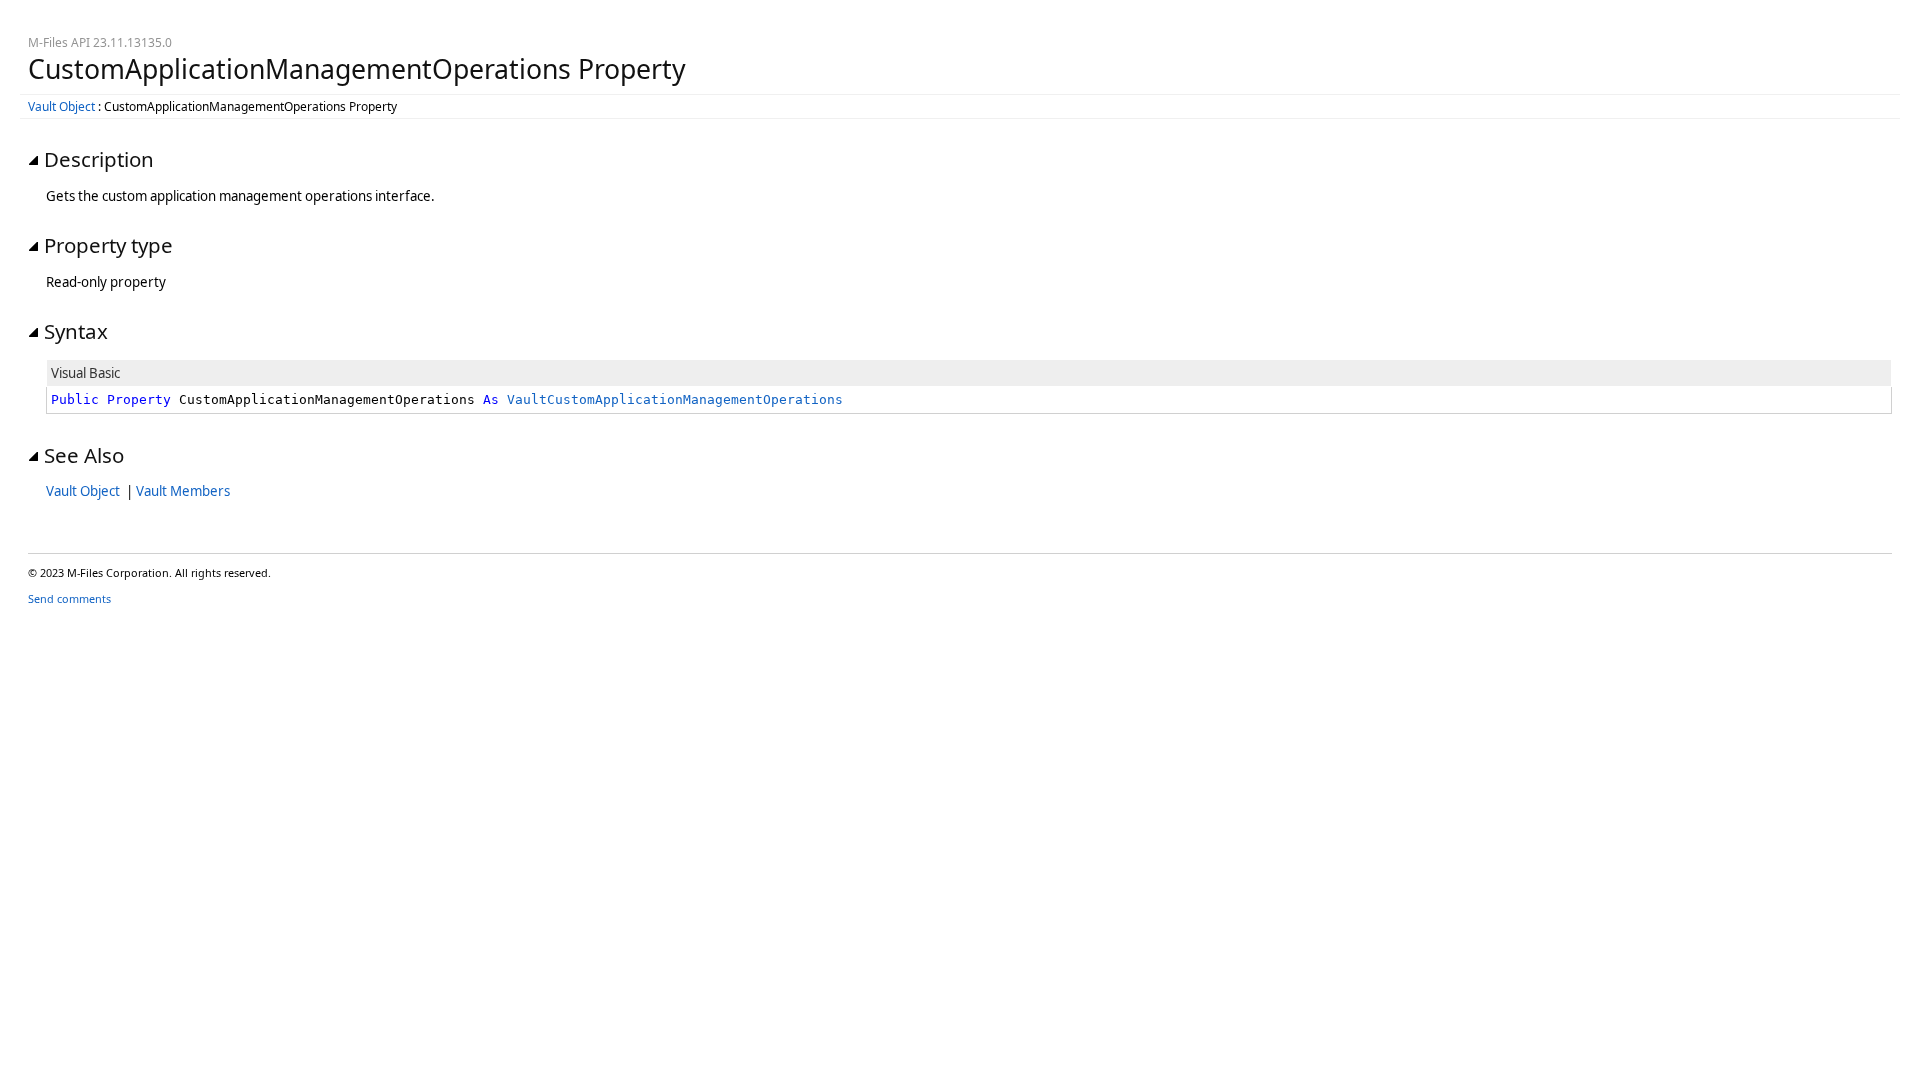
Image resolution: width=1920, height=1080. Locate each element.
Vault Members (183, 491)
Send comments (69, 598)
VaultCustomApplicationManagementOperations (675, 399)
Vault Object (61, 106)
